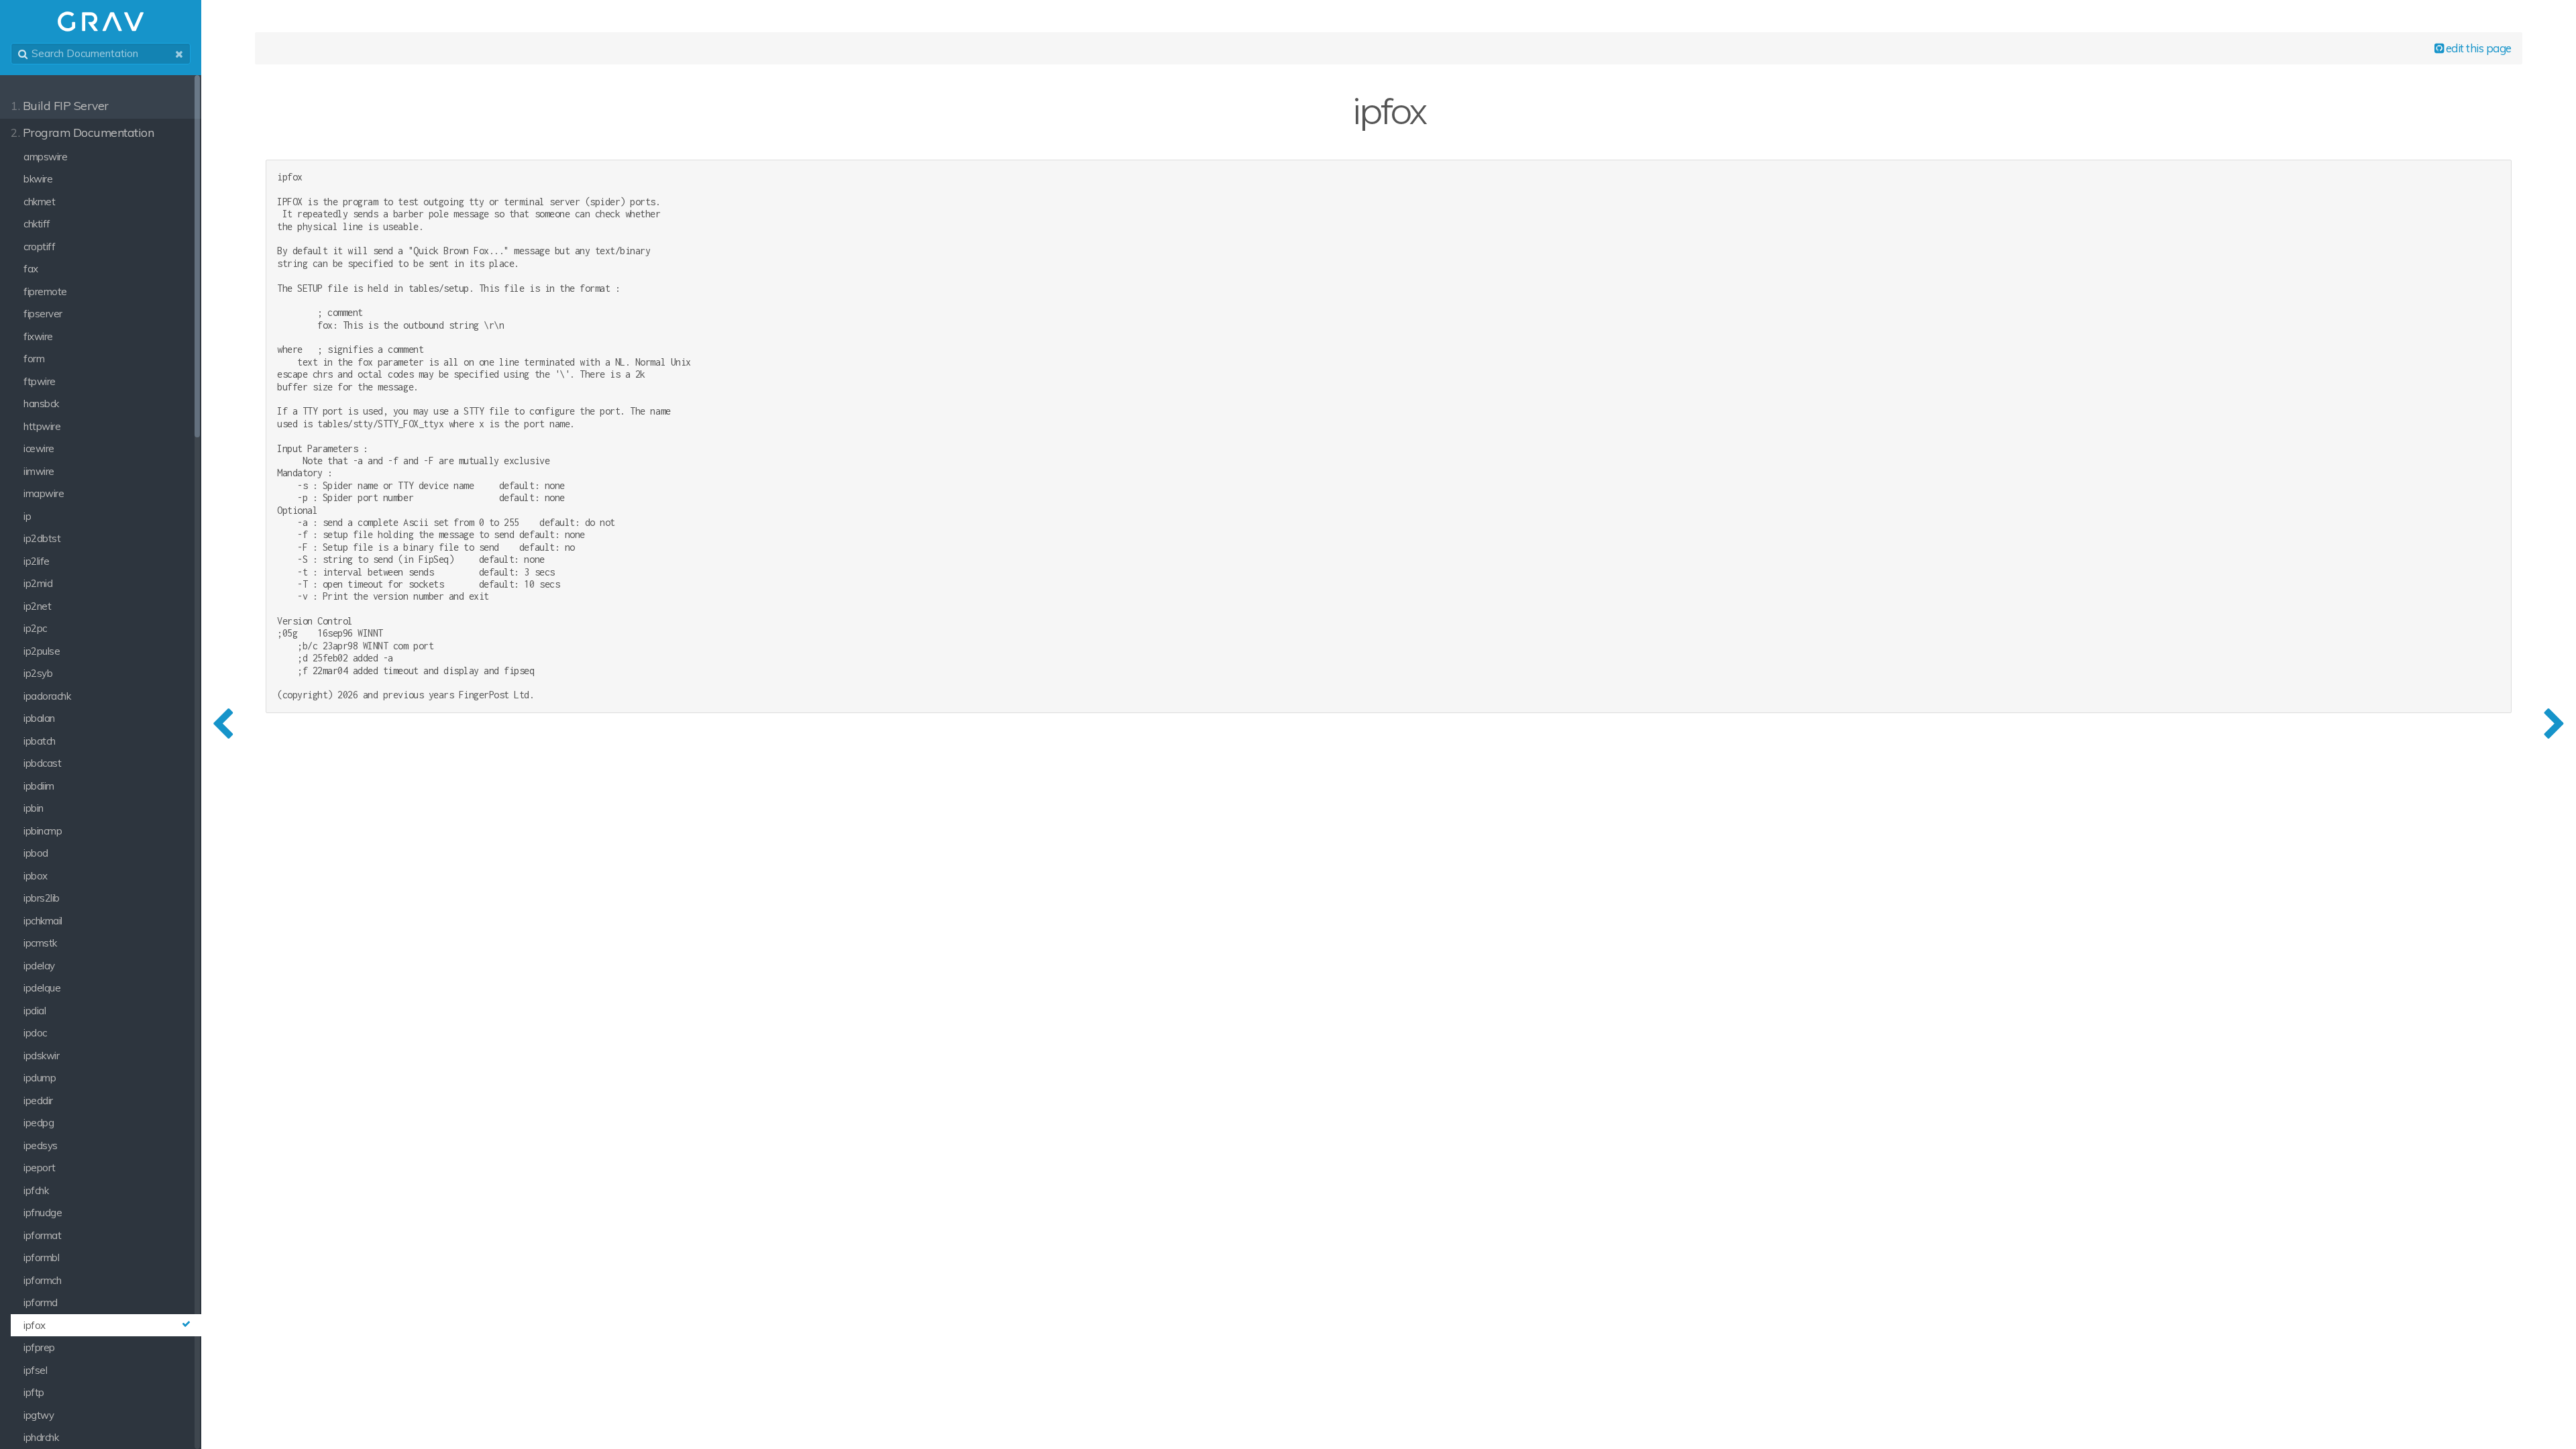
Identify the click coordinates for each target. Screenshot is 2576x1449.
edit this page (2477, 48)
